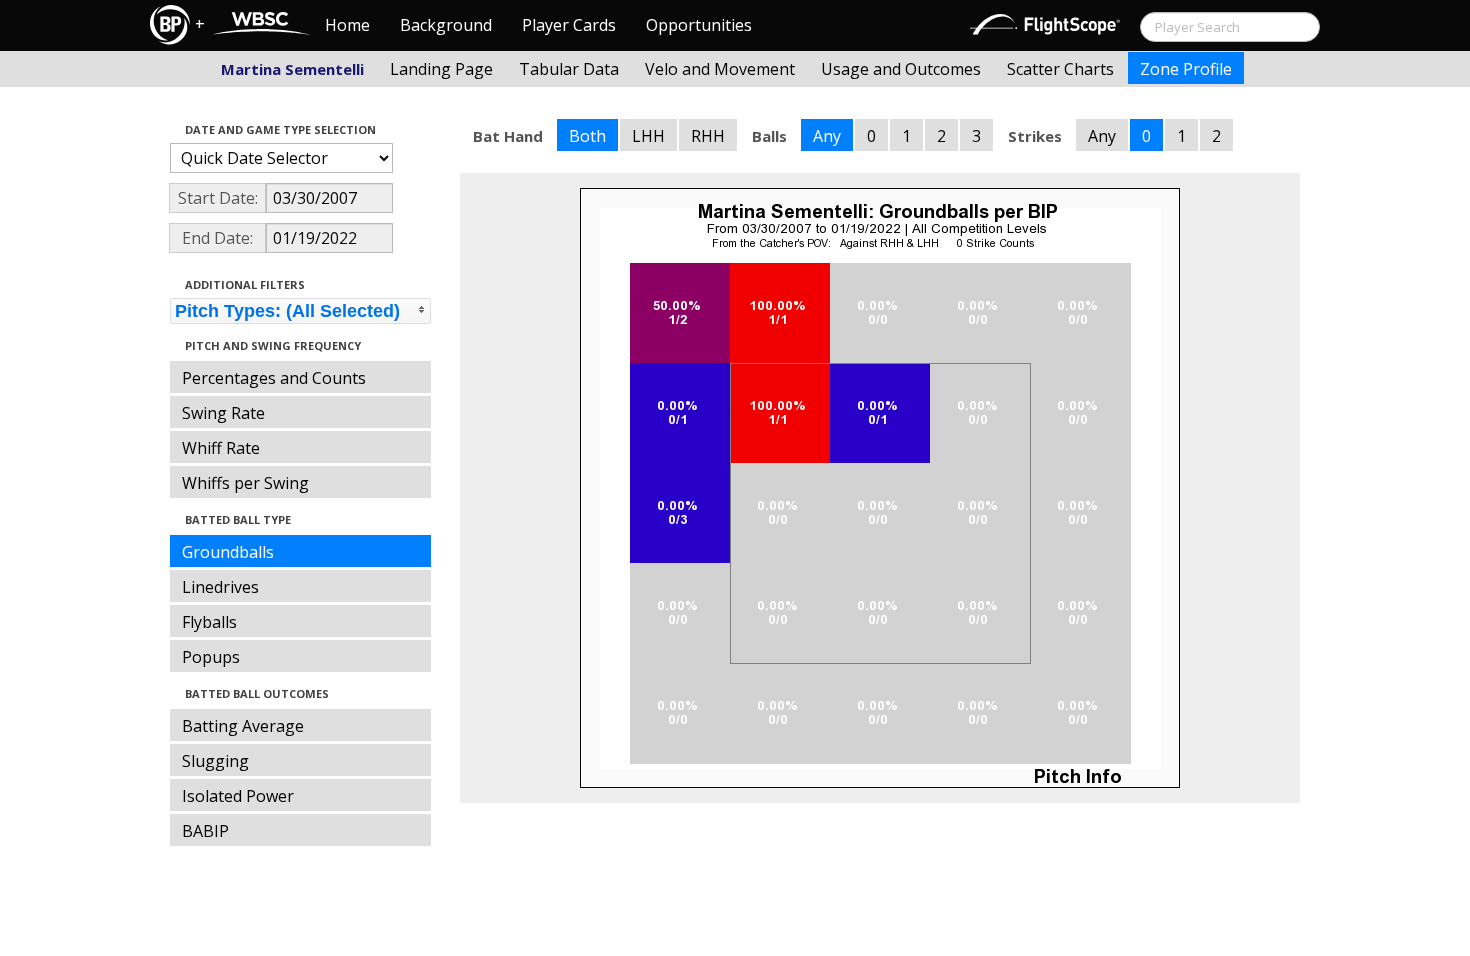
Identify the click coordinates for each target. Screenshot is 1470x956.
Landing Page (441, 69)
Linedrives (220, 587)
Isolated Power (238, 796)
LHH (648, 136)
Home (347, 25)
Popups (211, 657)
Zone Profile (1186, 69)
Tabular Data (569, 69)
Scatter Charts (1060, 69)
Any (827, 136)
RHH (708, 136)
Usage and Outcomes (901, 69)
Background (446, 25)
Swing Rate (223, 413)
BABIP (205, 831)
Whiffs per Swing (245, 483)
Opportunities (699, 25)
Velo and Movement (720, 69)
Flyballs (209, 622)
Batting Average (243, 726)
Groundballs (228, 552)
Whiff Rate (221, 448)
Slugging (215, 761)
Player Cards (569, 25)
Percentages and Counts (274, 378)
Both (587, 136)
